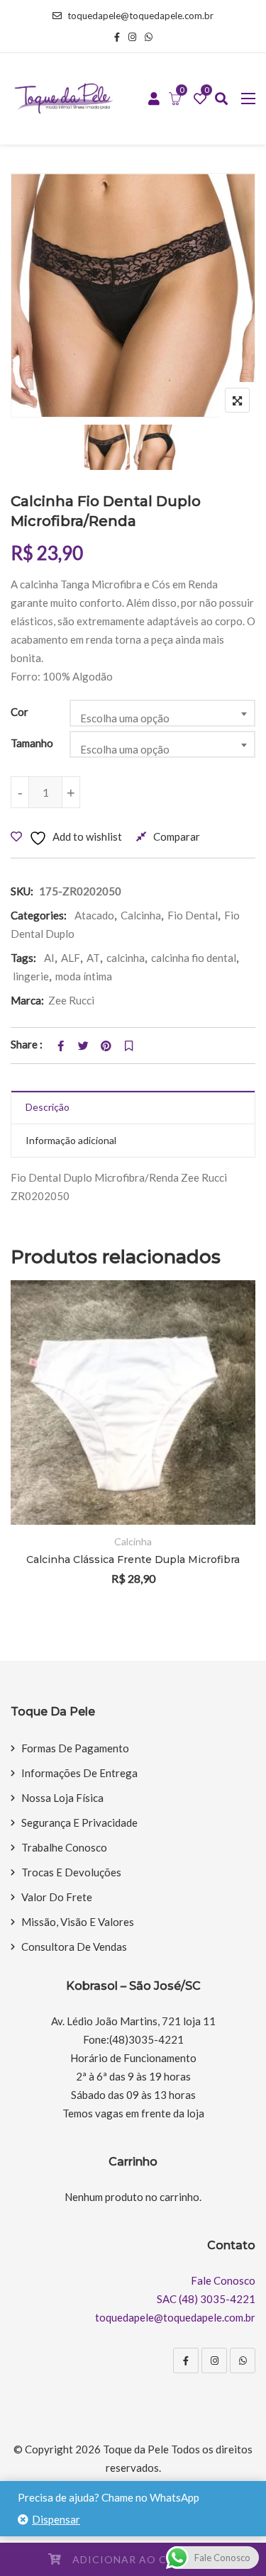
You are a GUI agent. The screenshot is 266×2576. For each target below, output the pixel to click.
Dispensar (56, 2519)
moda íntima (84, 976)
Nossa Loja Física (62, 1798)
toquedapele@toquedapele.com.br (140, 16)
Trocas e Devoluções (71, 1872)
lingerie (31, 976)
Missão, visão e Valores (78, 1922)
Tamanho (32, 743)
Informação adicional (71, 1140)
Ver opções (225, 1406)
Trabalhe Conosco (64, 1847)
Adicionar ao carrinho (145, 2559)
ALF (71, 958)
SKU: (22, 891)
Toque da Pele (136, 2449)
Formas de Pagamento (75, 1748)
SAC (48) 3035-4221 (206, 2299)
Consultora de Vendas (74, 1947)
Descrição (48, 1107)
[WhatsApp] (243, 2361)
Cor (20, 712)
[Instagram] (214, 2361)
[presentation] (21, 1451)
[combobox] (162, 713)
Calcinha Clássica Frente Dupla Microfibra (133, 1559)
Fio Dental (193, 915)
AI (49, 958)
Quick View (225, 1484)
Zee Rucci (71, 1000)
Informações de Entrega (79, 1773)
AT (93, 958)
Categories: (39, 915)
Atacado (94, 915)
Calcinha (141, 915)
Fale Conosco (223, 2280)
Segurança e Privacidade (79, 1822)
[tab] (133, 1108)
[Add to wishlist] (225, 1445)
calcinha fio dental (194, 958)
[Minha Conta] (154, 99)
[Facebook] (186, 2361)
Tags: (23, 958)
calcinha (126, 958)
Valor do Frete (57, 1897)
